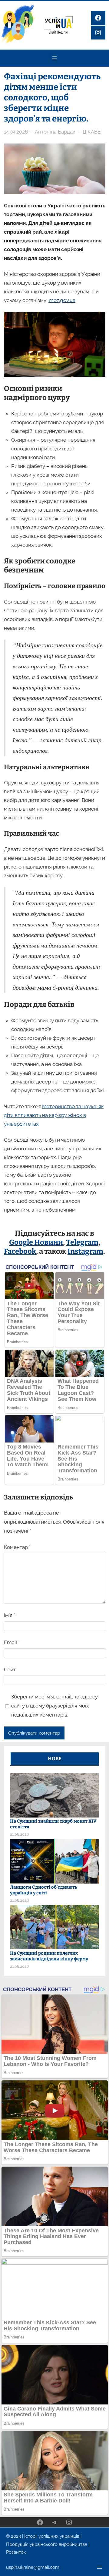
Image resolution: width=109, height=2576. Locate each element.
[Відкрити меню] (54, 58)
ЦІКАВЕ (92, 132)
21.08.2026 (20, 1834)
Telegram (82, 1242)
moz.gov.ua (62, 300)
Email (12, 1642)
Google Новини (36, 1242)
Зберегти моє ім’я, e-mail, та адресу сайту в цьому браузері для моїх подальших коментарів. (54, 1706)
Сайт (10, 1670)
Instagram (85, 1251)
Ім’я (10, 1615)
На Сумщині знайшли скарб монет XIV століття (53, 1824)
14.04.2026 (16, 132)
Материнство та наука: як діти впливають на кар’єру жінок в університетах (54, 1115)
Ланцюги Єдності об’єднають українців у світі (44, 1890)
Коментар (17, 1547)
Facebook (20, 1251)
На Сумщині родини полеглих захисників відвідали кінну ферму (49, 1956)
